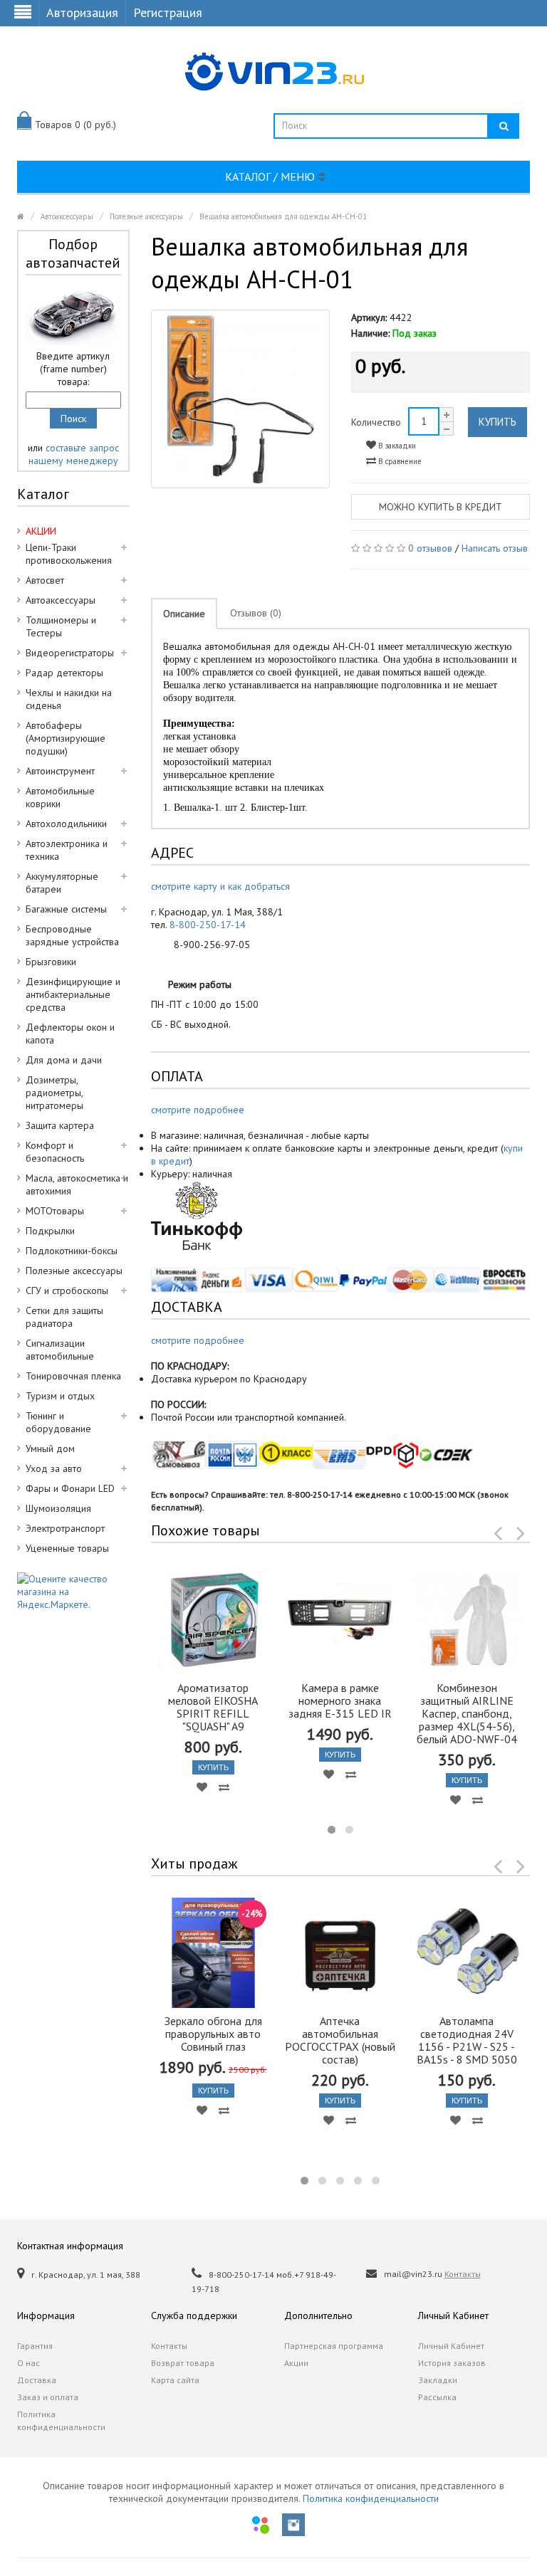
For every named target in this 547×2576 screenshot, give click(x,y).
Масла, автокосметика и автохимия (77, 1184)
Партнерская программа (334, 2346)
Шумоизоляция (58, 1508)
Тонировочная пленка (73, 1376)
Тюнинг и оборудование (58, 1422)
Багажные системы (66, 909)
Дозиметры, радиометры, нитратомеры (54, 1093)
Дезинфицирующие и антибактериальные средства (73, 994)
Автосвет (45, 580)
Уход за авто (54, 1468)
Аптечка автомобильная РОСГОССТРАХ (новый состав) (340, 2040)
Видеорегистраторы (70, 653)
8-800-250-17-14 (208, 925)
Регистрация (168, 12)
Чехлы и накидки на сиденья (69, 699)
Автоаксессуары (67, 216)
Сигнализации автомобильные (60, 1350)
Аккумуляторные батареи (62, 883)
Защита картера (60, 1125)
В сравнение (399, 461)
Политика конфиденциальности (61, 2420)
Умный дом (50, 1449)
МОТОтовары (55, 1211)
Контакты (463, 2274)
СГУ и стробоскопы (67, 1290)
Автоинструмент (60, 771)
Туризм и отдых (60, 1396)
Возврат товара (183, 2363)
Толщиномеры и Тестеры (61, 626)
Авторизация (82, 12)
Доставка (37, 2380)
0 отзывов (430, 548)
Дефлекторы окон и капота (70, 1034)
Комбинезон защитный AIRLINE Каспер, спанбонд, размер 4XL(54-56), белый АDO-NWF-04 (467, 1713)
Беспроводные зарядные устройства (72, 935)
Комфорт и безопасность (55, 1152)
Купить (497, 422)
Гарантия (35, 2346)
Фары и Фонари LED (70, 1488)
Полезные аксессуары (146, 216)
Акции (296, 2363)
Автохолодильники (66, 824)
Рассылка (437, 2397)
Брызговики (51, 962)
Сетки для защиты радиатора (64, 1317)
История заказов (452, 2363)
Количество (376, 422)
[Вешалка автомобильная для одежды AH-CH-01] (240, 399)
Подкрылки (50, 1231)
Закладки (438, 2380)
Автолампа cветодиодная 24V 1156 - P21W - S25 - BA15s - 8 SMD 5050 (467, 2040)
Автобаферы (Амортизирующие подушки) (66, 738)
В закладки (396, 446)
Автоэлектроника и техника (67, 850)
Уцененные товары (67, 1548)
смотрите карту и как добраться (220, 886)
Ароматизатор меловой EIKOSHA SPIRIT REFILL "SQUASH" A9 (213, 1707)
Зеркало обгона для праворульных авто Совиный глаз (213, 2034)
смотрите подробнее (198, 1110)
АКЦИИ (41, 531)
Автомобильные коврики (60, 797)
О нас (28, 2363)
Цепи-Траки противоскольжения (69, 554)
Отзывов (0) (256, 613)
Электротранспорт (65, 1528)
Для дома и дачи (64, 1060)
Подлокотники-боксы (72, 1251)
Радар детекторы (64, 673)
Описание (184, 614)
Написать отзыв (495, 548)
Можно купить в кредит (441, 507)
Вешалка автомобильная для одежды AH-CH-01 (283, 216)
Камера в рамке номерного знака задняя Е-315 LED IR (340, 1700)
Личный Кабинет (451, 2346)
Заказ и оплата (48, 2397)
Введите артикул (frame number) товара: (73, 369)
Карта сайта (175, 2380)
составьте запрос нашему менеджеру (74, 454)
